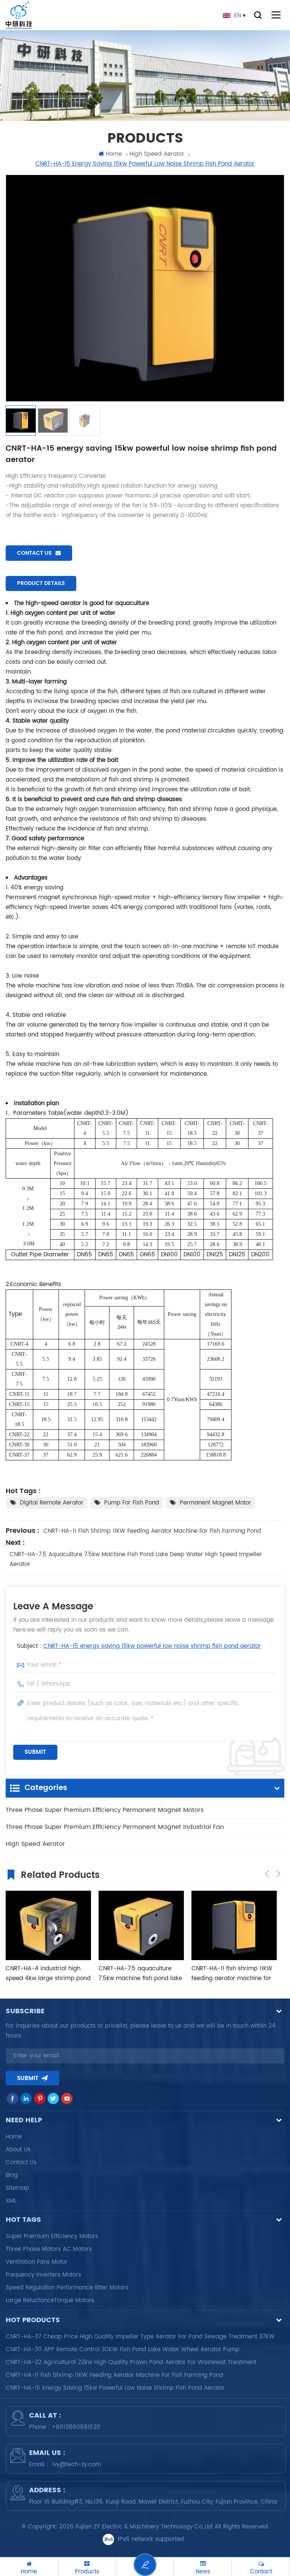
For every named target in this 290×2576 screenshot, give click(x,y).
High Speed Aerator (35, 1844)
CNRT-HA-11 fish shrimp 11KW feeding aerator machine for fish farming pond (152, 1531)
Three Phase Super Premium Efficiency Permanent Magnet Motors (105, 1810)
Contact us (34, 553)
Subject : (139, 1646)
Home (114, 154)
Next (278, 1874)
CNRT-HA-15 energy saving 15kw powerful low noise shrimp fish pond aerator (152, 1646)
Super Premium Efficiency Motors (52, 2236)
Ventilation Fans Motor (37, 2262)
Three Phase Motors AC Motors (49, 2249)
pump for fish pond (132, 1503)
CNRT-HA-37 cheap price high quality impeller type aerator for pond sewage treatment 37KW (140, 2337)
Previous (267, 1874)
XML (11, 2201)
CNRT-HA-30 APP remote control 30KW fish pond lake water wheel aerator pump (123, 2350)
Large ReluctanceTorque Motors (50, 2300)
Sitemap (17, 2188)
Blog (12, 2175)
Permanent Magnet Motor (215, 1503)
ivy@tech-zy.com (76, 2465)
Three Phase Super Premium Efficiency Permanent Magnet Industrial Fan (115, 1827)
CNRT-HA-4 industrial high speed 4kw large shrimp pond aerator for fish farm (48, 1974)
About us (18, 2150)
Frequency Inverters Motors (43, 2275)
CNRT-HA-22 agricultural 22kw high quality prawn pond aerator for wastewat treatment (131, 2362)
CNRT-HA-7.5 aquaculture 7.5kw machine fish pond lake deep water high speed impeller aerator (136, 1559)
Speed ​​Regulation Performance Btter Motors (67, 2288)
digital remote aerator (52, 1503)
